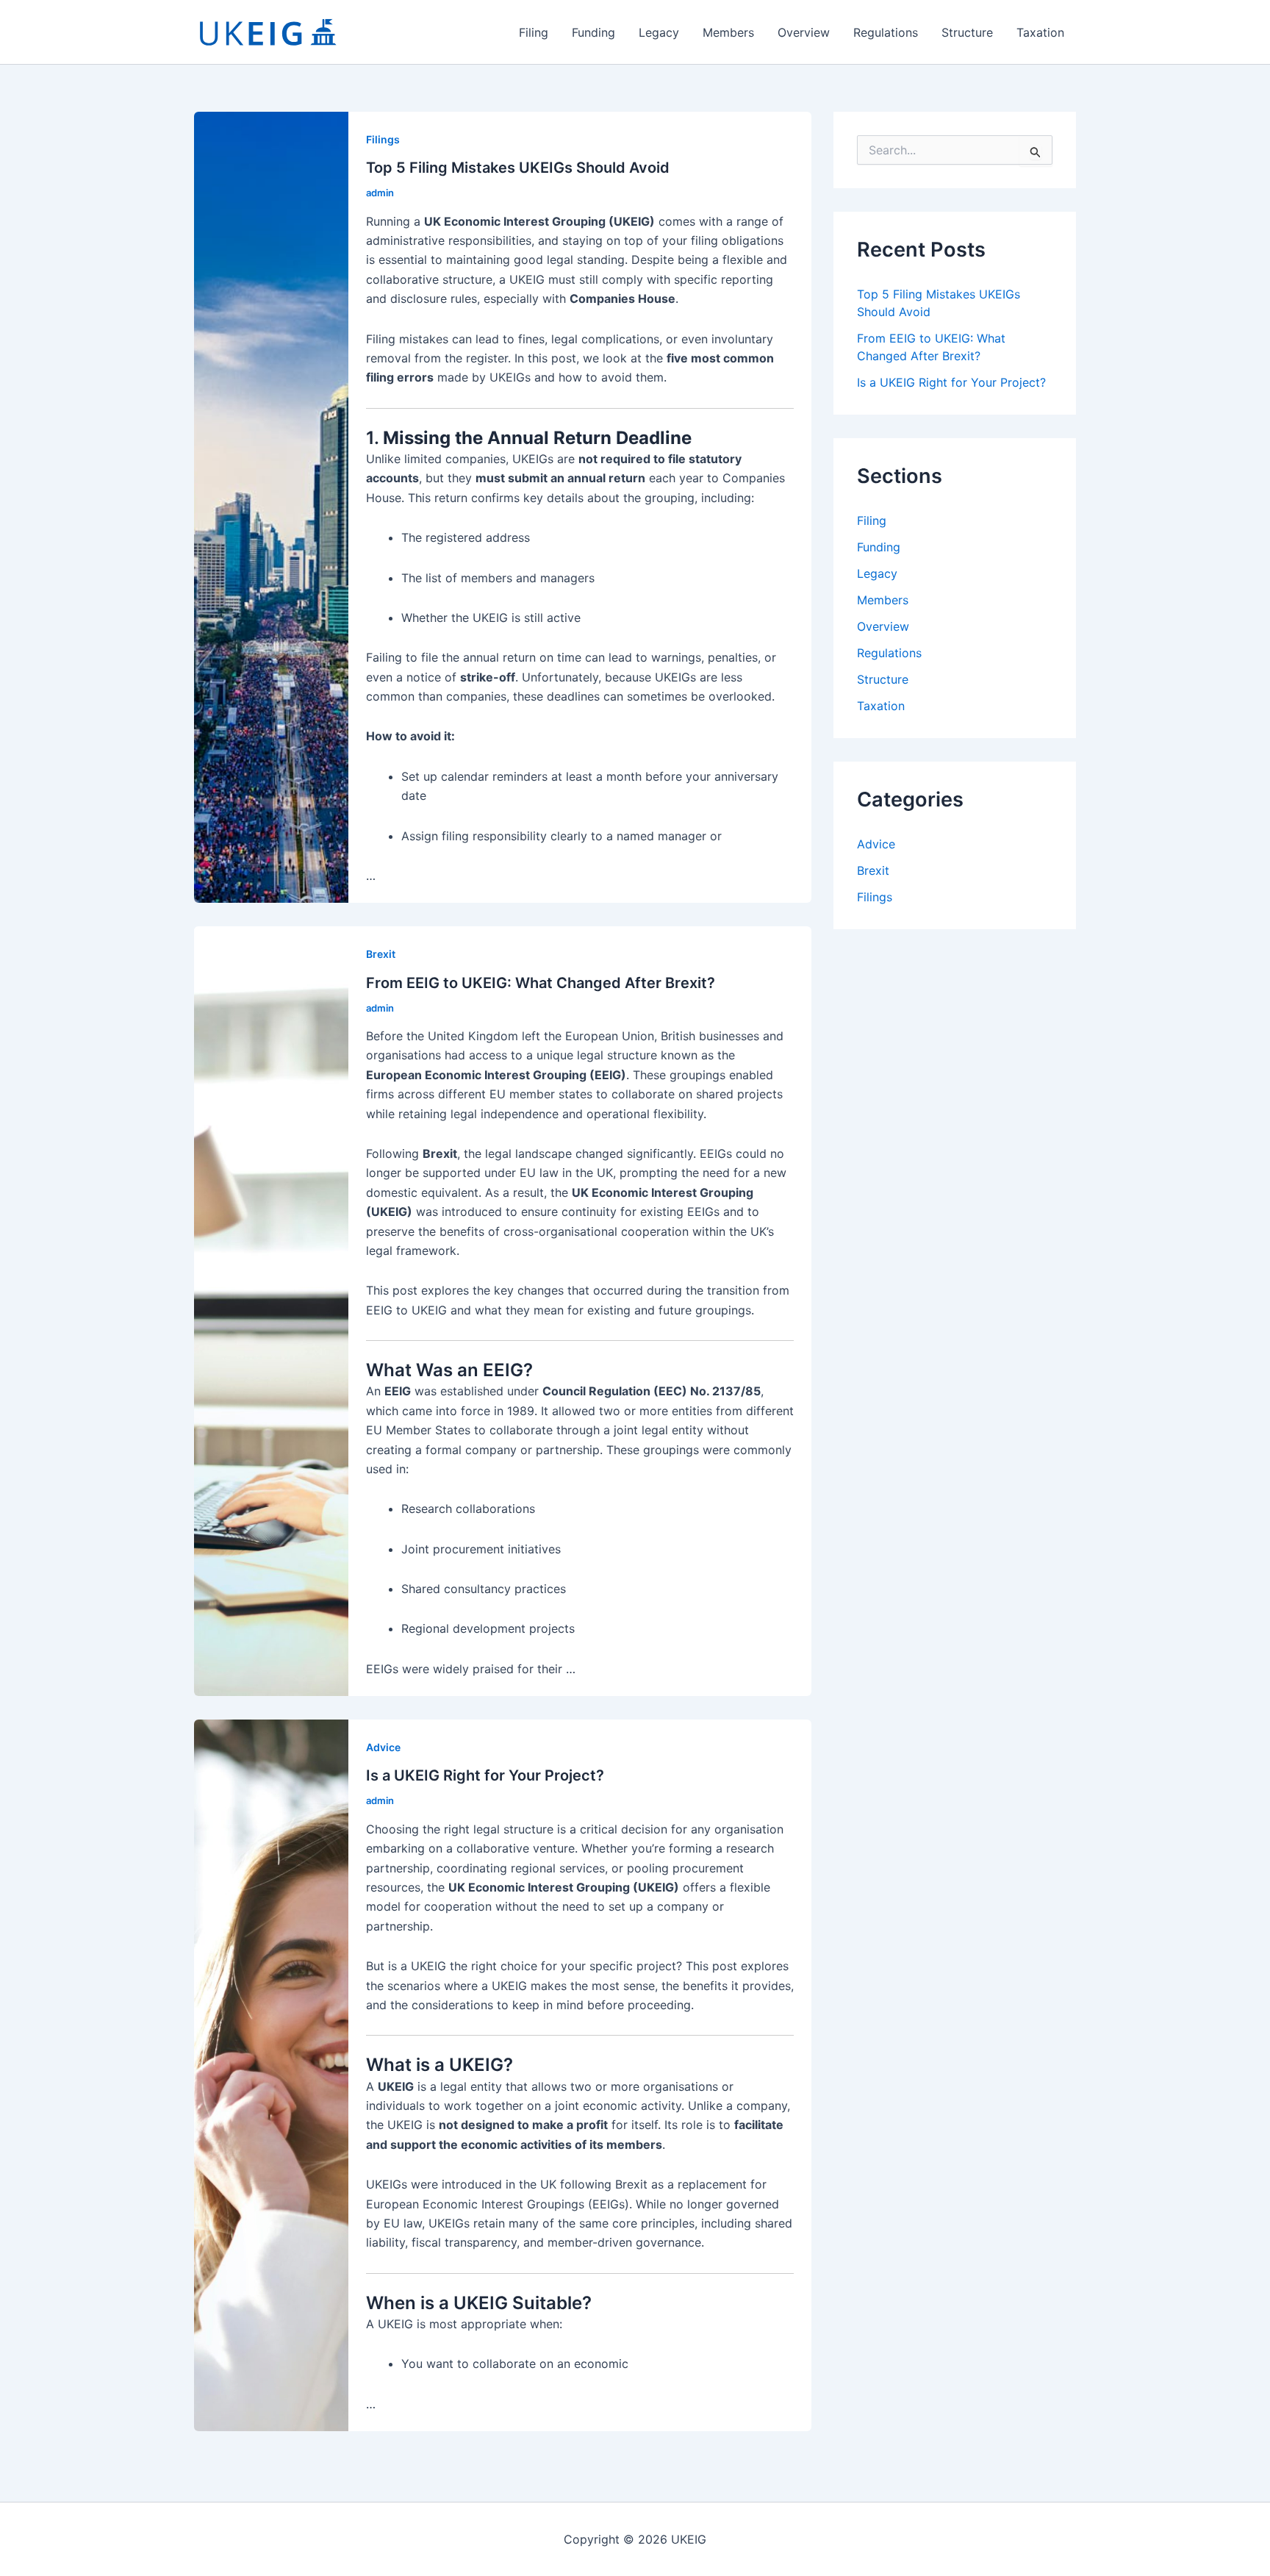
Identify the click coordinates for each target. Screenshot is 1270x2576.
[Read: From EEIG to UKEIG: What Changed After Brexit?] (271, 1310)
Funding (593, 32)
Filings (383, 139)
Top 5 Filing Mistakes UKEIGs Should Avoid (518, 168)
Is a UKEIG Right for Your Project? (485, 1775)
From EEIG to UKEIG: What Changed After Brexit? (541, 983)
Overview (804, 32)
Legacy (659, 32)
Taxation (1040, 32)
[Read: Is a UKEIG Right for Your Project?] (271, 2075)
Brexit (381, 954)
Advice (383, 1747)
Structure (967, 32)
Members (728, 32)
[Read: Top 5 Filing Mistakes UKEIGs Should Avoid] (271, 507)
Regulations (886, 32)
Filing (534, 32)
